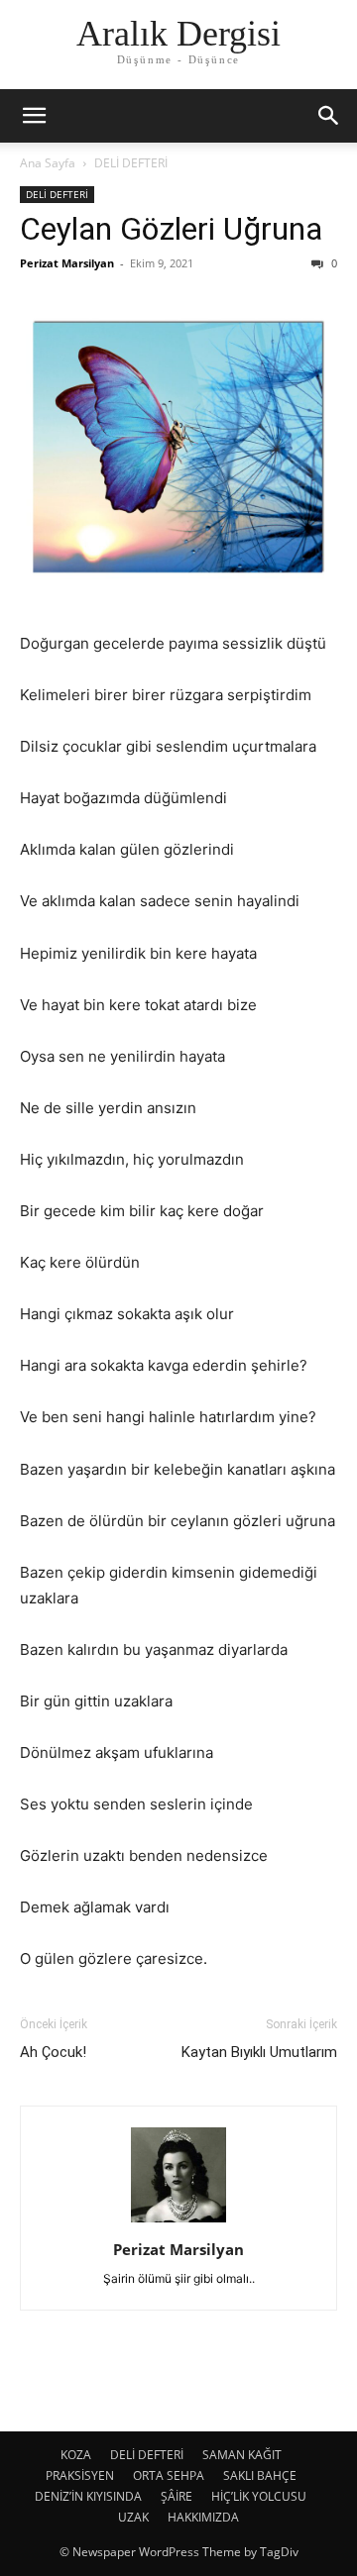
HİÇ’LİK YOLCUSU (259, 2496)
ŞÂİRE (177, 2496)
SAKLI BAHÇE (260, 2475)
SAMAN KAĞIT (242, 2455)
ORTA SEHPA (169, 2475)
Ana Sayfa (48, 163)
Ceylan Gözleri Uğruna (171, 229)
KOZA (76, 2455)
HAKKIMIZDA (203, 2517)
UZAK (133, 2517)
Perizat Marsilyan (67, 263)
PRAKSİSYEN (80, 2475)
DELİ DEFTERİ (131, 163)
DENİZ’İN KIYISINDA (88, 2496)
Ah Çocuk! (53, 2052)
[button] (34, 116)
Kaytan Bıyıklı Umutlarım (259, 2052)
